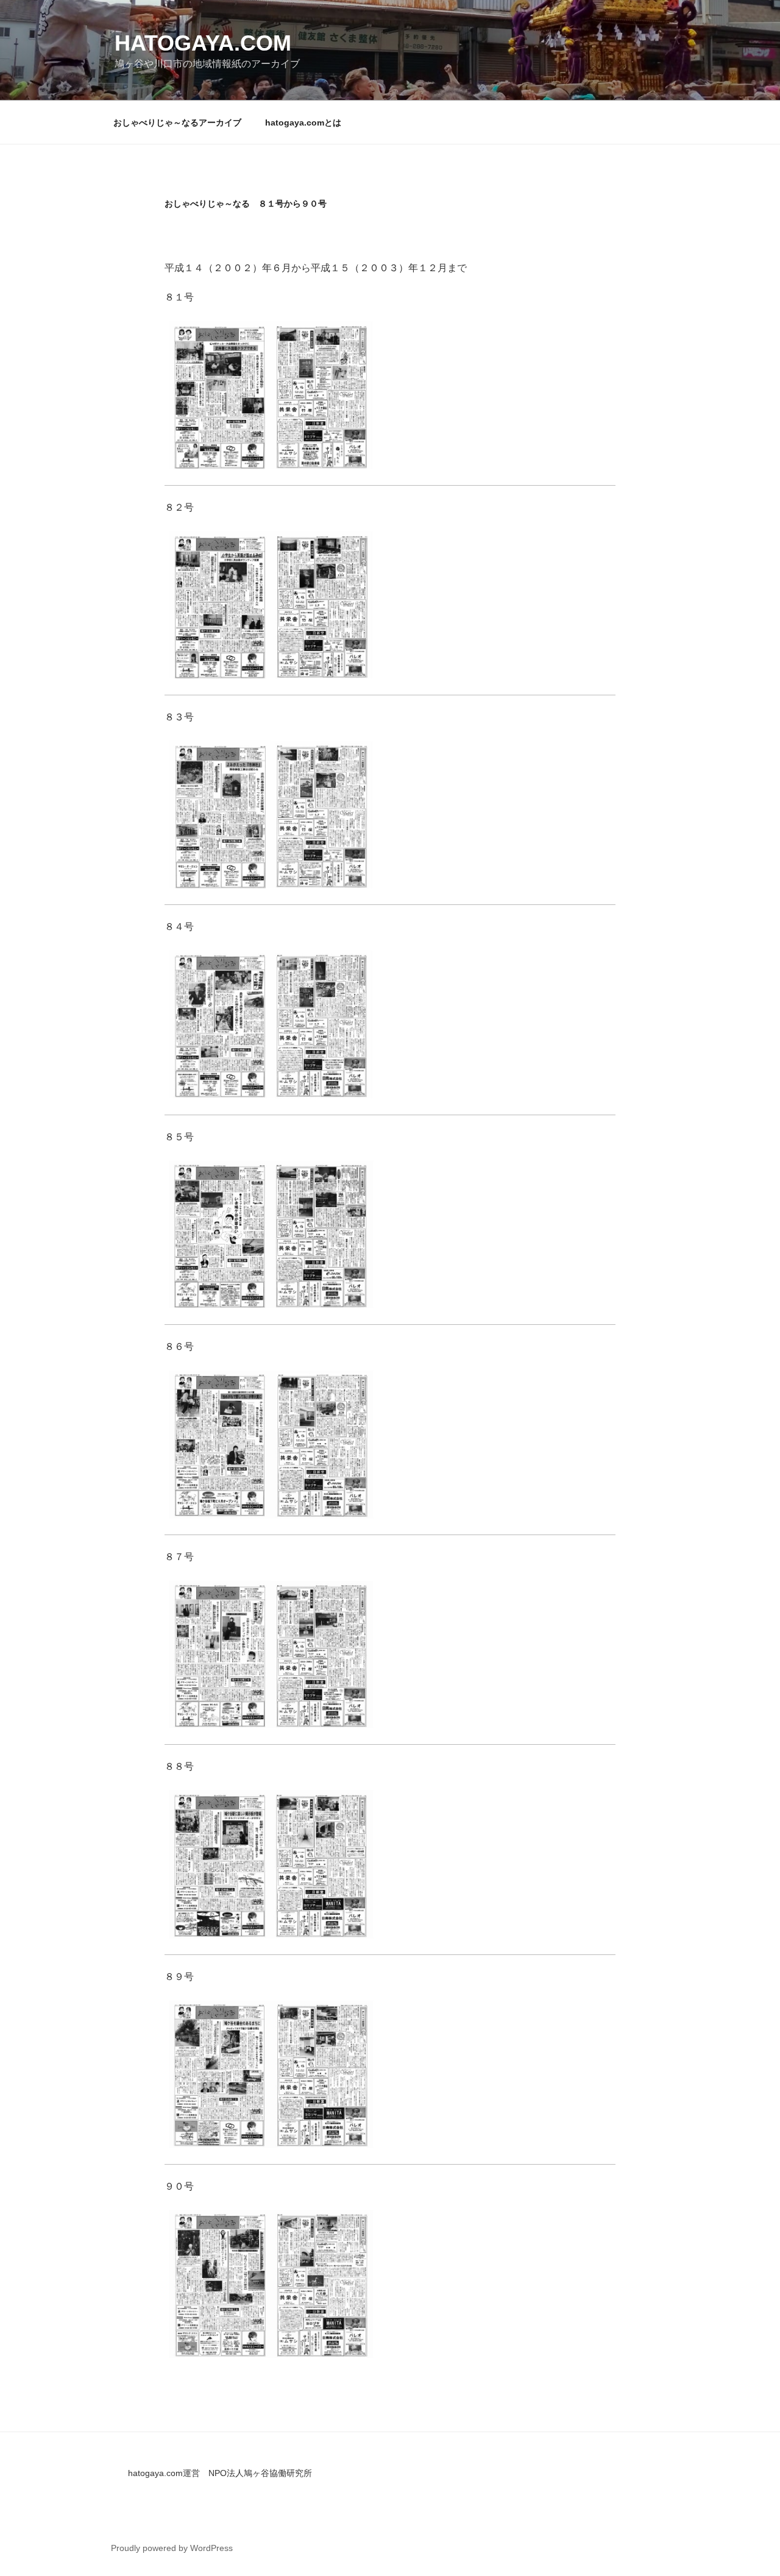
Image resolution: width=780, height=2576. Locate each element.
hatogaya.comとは (303, 122)
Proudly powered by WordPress (172, 2548)
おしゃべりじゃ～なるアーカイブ (177, 122)
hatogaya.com (203, 43)
